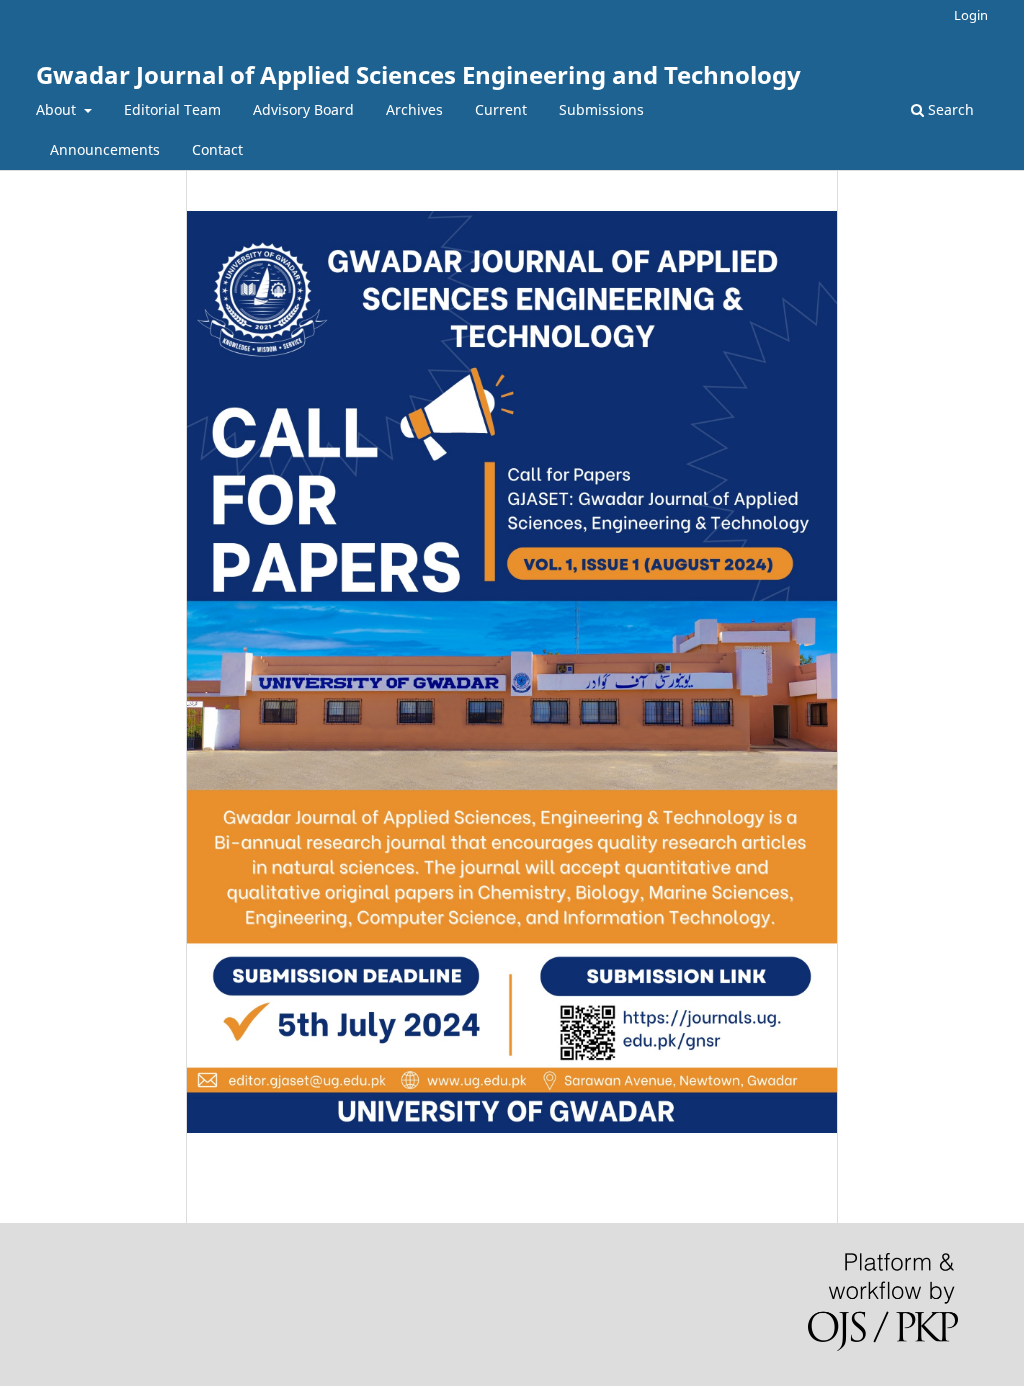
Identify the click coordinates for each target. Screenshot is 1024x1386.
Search (949, 109)
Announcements (105, 149)
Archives (414, 109)
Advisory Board (303, 109)
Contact (217, 149)
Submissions (601, 109)
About (58, 109)
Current (501, 109)
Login (971, 15)
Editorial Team (172, 109)
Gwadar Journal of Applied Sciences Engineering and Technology (418, 74)
